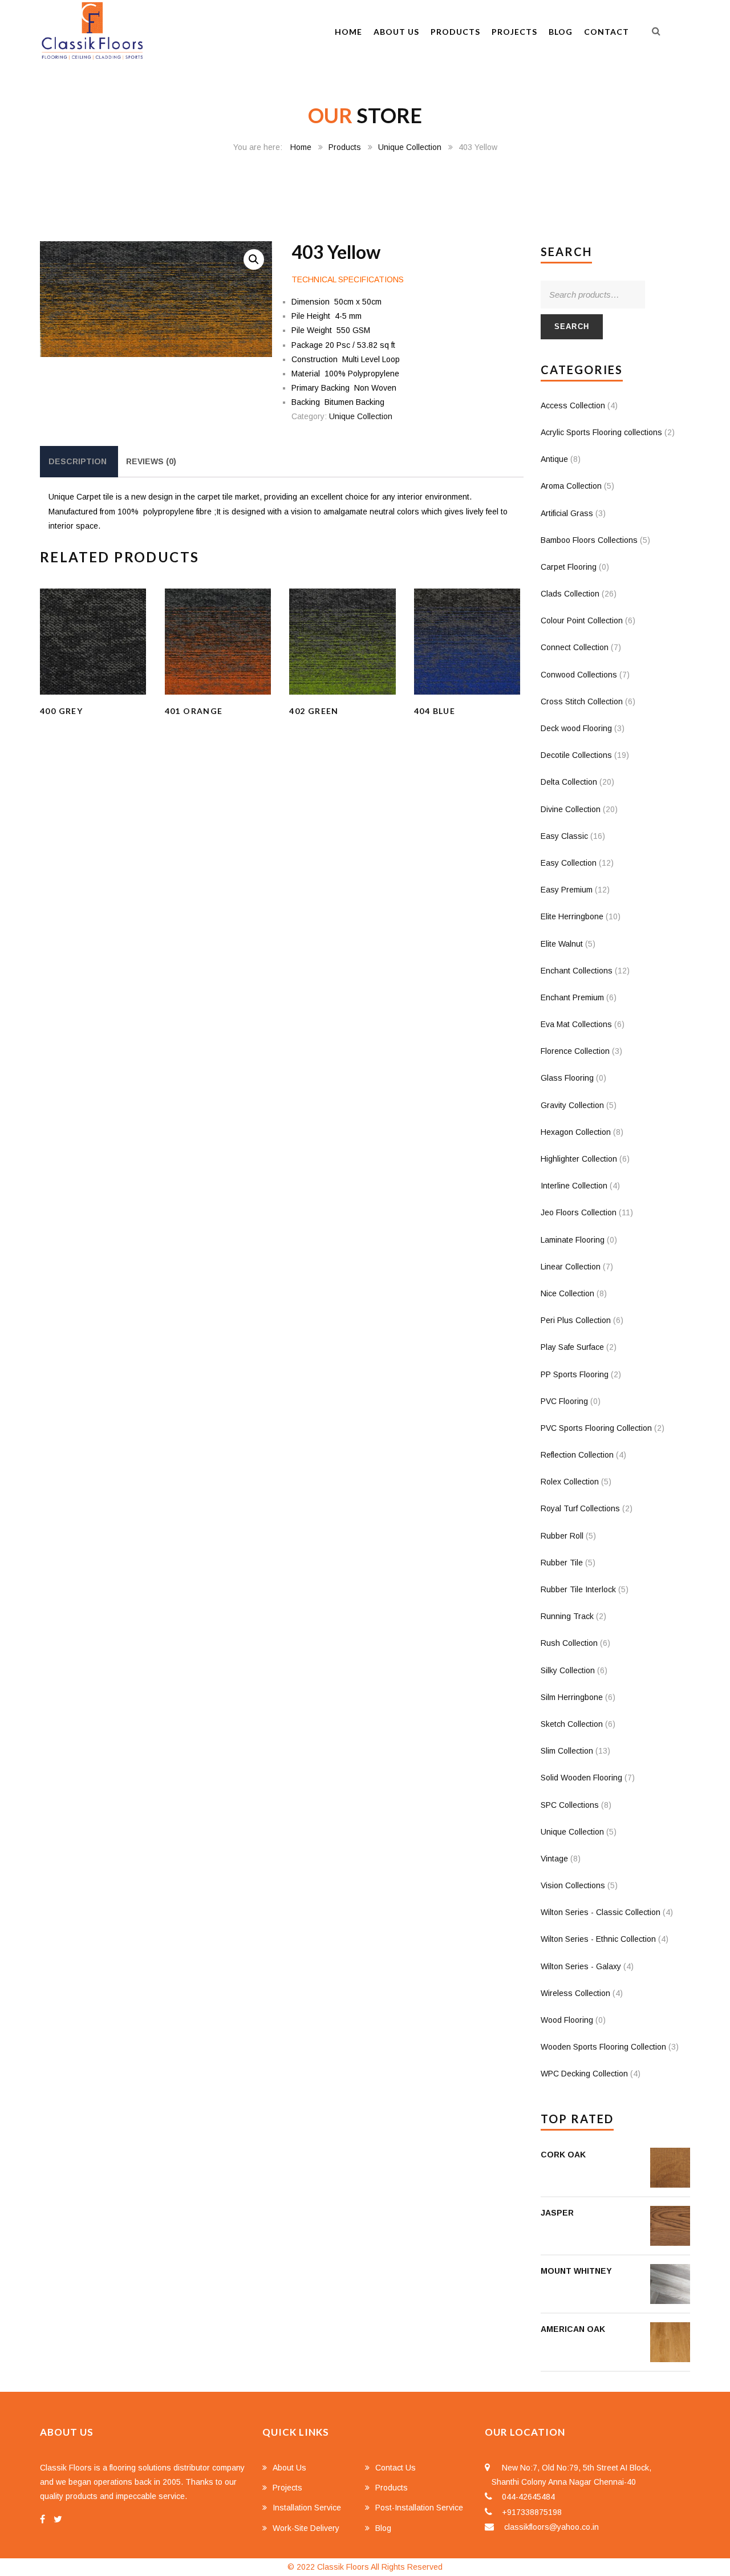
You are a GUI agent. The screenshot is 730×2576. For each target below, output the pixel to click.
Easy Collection (569, 863)
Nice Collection (567, 1293)
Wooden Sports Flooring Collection (603, 2047)
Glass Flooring (567, 1078)
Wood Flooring (567, 2020)
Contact (607, 32)
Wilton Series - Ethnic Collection (598, 1939)
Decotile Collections (576, 755)
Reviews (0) (151, 461)
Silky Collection (568, 1670)
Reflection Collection (577, 1455)
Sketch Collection (572, 1724)
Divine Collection (571, 809)
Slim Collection (567, 1751)
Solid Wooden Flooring (581, 1778)
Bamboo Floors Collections (589, 540)
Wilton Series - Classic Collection (601, 1912)
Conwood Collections (579, 675)
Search (572, 326)
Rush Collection (569, 1643)
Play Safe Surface (572, 1347)
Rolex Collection (570, 1482)
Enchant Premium (572, 997)
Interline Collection (574, 1186)
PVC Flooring (564, 1401)
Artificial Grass (567, 513)
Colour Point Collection (582, 620)
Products (455, 32)
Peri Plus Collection (576, 1320)
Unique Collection (410, 147)
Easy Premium (567, 890)
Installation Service (307, 2508)
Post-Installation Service (419, 2508)
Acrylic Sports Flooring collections (601, 432)
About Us (396, 32)
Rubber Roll (562, 1536)
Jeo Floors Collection (579, 1212)
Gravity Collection (572, 1105)
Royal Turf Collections (580, 1508)
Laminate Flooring (573, 1240)
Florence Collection (575, 1051)
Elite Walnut (562, 944)
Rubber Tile (562, 1563)
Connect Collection (575, 647)
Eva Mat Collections (576, 1024)
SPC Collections (570, 1805)
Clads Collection (570, 594)
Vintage (554, 1859)
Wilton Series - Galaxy (581, 1966)
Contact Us (396, 2468)
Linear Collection (571, 1267)
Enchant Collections (577, 971)
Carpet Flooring (569, 567)
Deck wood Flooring (576, 728)
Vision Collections (573, 1885)
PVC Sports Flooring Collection (596, 1428)
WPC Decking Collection (584, 2074)
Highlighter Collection (579, 1159)
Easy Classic (564, 836)
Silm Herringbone (572, 1697)
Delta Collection (569, 782)
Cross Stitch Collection (582, 701)
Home (348, 32)
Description (78, 461)
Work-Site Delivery (306, 2528)
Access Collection (573, 405)
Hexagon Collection (576, 1132)
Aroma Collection (571, 486)
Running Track (567, 1616)
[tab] (78, 462)
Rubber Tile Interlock (578, 1589)
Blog (561, 32)
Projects (514, 32)
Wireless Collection (575, 1993)
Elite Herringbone (572, 916)
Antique (554, 459)
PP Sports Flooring (575, 1374)
